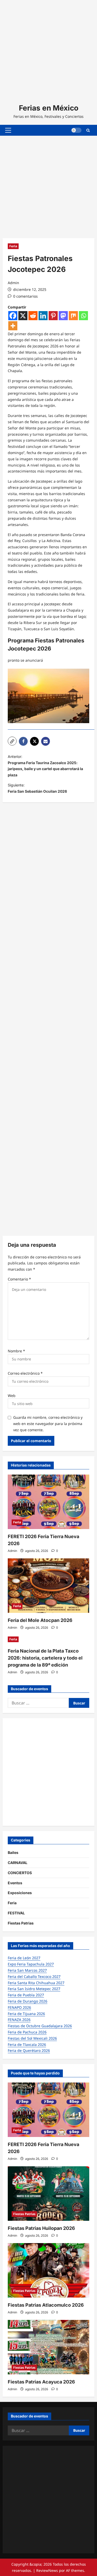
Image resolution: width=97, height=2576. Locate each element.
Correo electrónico (25, 1373)
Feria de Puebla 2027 (26, 1995)
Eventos (15, 1883)
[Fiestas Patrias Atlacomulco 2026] (48, 2270)
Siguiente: (37, 788)
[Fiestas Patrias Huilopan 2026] (48, 2194)
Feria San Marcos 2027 (27, 1970)
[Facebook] (13, 316)
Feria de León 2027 (24, 1958)
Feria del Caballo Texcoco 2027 (34, 1976)
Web (12, 1396)
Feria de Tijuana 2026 (26, 2014)
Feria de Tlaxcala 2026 (27, 2044)
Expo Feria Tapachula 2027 (31, 1964)
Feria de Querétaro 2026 (29, 2050)
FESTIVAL (16, 1913)
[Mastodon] (63, 316)
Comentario (19, 1279)
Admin (13, 283)
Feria (13, 246)
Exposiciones (20, 1893)
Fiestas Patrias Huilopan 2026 (41, 2228)
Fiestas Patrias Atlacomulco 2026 (46, 2305)
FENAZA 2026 (19, 2020)
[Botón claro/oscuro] (76, 130)
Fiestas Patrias (21, 1923)
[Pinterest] (53, 316)
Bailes (13, 1852)
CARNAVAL (18, 1863)
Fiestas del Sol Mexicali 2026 (32, 2038)
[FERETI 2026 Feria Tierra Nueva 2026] (48, 1502)
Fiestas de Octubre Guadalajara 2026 (40, 2026)
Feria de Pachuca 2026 (27, 2032)
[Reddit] (33, 316)
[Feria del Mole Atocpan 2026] (48, 1586)
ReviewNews (47, 2570)
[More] (13, 326)
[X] (23, 316)
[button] (8, 130)
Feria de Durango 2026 (28, 2001)
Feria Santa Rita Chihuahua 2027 (36, 1983)
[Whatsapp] (83, 316)
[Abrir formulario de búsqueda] (88, 130)
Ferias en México (49, 108)
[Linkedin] (43, 316)
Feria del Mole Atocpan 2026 (40, 1620)
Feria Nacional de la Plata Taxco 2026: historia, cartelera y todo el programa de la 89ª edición (45, 1658)
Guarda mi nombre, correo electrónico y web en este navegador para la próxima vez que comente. (48, 1424)
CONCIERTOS (20, 1873)
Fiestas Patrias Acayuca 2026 (41, 2382)
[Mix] (73, 316)
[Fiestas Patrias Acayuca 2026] (48, 2347)
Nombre (16, 1351)
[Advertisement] (48, 49)
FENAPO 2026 (19, 2007)
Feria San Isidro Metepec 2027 (34, 1989)
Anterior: (45, 766)
